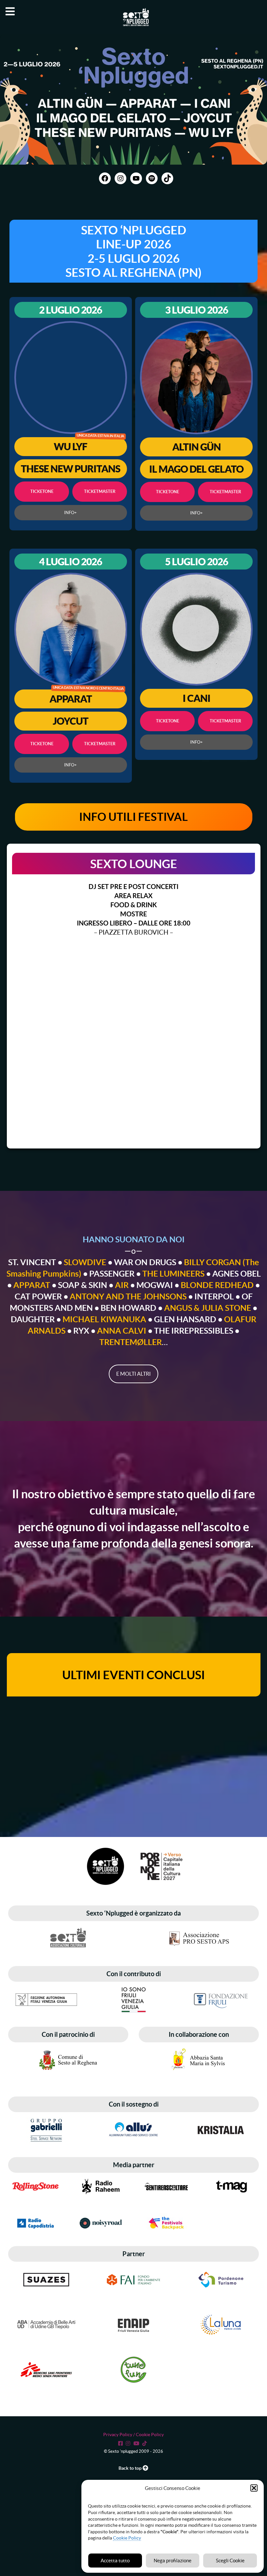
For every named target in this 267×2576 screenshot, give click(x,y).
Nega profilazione (173, 2561)
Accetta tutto (115, 2561)
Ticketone (42, 491)
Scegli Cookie (230, 2561)
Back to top (131, 2468)
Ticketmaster (99, 491)
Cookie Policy (127, 2538)
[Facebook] (121, 2443)
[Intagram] (129, 2443)
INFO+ (70, 513)
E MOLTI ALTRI (133, 1374)
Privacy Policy (118, 2435)
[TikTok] (146, 2443)
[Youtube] (137, 2443)
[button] (254, 2488)
